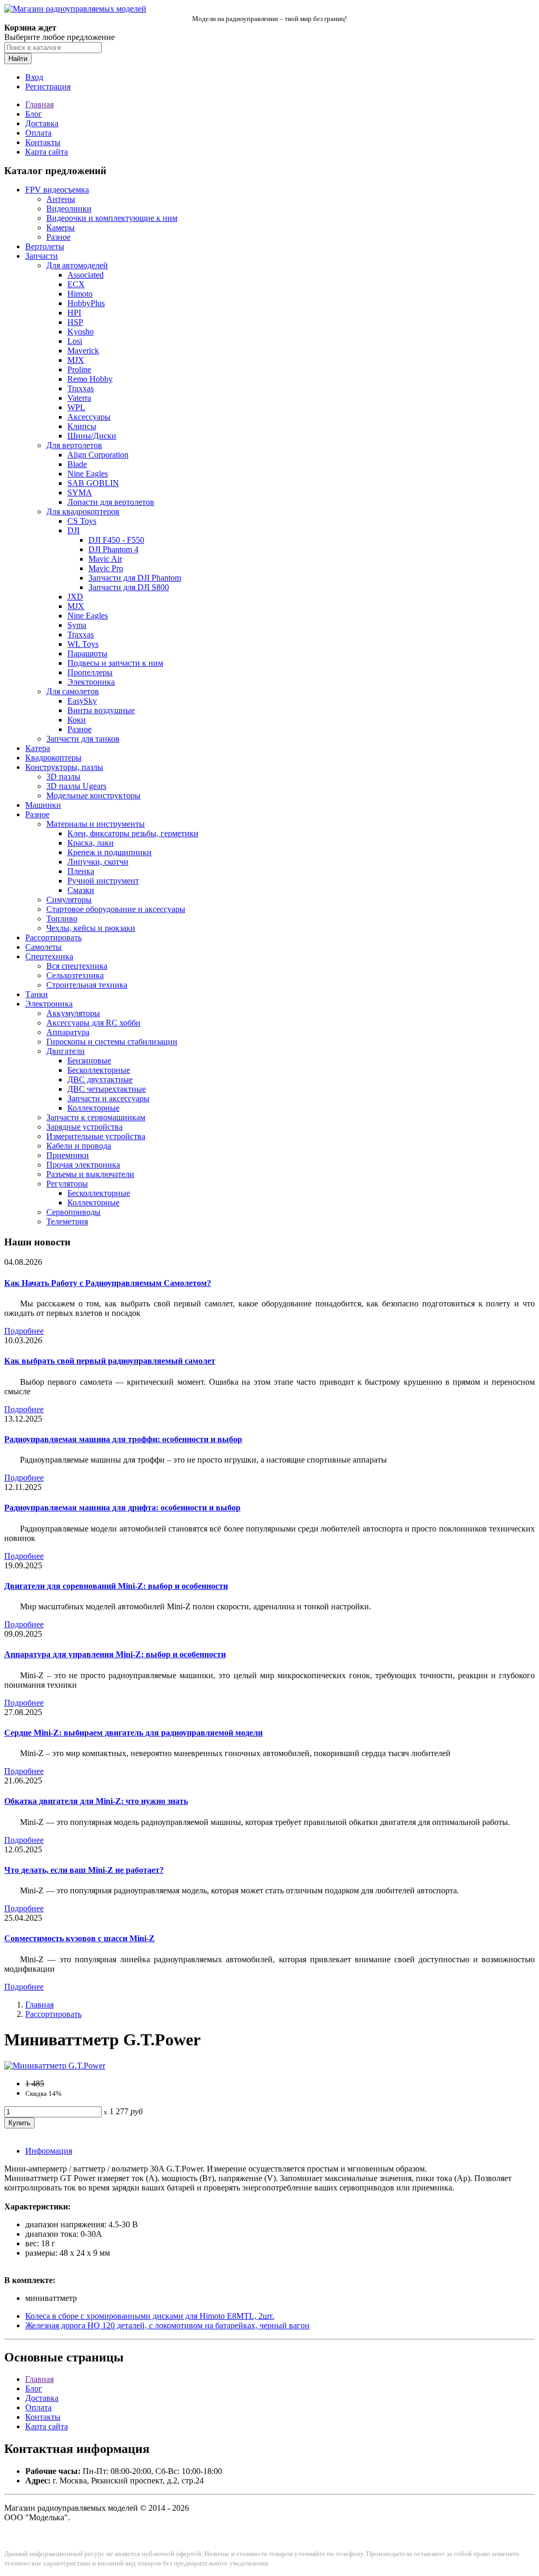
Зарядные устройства (84, 1127)
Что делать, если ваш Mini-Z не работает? (84, 1870)
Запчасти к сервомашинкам (96, 1117)
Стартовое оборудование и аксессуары (116, 909)
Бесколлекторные (99, 1070)
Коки (77, 720)
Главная (39, 104)
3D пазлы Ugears (76, 786)
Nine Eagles (88, 474)
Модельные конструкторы (93, 795)
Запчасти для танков (83, 739)
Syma (77, 625)
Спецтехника (49, 956)
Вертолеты (45, 246)
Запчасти (42, 256)
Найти (18, 59)
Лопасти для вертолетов (111, 502)
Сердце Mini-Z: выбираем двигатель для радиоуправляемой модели (133, 1733)
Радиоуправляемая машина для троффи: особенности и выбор (123, 1439)
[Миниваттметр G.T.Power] (55, 2066)
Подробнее (24, 1331)
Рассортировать (53, 937)
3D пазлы (63, 777)
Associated (86, 275)
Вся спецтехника (77, 966)
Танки (37, 994)
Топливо (62, 919)
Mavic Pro (106, 568)
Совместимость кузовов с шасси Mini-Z (79, 1938)
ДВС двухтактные (100, 1079)
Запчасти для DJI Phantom (135, 578)
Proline (79, 369)
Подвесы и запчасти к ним (115, 663)
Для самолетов (73, 691)
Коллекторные (93, 1108)
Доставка (42, 123)
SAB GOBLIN (93, 483)
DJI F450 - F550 (116, 540)
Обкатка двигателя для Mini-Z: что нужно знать (96, 1801)
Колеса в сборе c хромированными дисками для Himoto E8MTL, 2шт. (150, 2316)
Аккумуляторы (73, 1013)
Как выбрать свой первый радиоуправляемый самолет (110, 1361)
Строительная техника (87, 985)
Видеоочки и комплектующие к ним (112, 218)
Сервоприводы (73, 1212)
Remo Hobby (90, 379)
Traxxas (81, 388)
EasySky (82, 701)
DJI (73, 530)
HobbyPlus (86, 303)
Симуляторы (69, 900)
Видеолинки (69, 209)
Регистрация (48, 87)
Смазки (81, 890)
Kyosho (81, 332)
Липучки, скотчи (98, 862)
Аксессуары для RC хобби (93, 1023)
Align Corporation (98, 455)
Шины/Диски (92, 436)
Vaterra (79, 398)
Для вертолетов (74, 445)
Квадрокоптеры (53, 758)
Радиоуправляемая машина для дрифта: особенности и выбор (122, 1508)
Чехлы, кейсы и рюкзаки (91, 928)
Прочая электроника (83, 1165)
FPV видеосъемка (57, 190)
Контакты (43, 142)
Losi (75, 341)
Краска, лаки (91, 843)
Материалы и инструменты (96, 824)
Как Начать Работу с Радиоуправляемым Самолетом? (108, 1283)
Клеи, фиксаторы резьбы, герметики (133, 833)
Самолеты (43, 947)
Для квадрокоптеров (83, 511)
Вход (34, 77)
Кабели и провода (79, 1146)
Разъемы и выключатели (90, 1174)
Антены (61, 199)
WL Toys (83, 644)
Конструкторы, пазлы (64, 767)
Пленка (81, 871)
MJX (76, 360)
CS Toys (82, 521)
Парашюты (87, 653)
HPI (74, 313)
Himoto (80, 294)
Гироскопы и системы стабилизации (112, 1042)
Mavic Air (105, 559)
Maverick (83, 351)
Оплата (38, 133)
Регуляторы (67, 1184)
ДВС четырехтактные (107, 1089)
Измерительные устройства (96, 1136)
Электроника (91, 682)
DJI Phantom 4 (113, 549)
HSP (75, 322)
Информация (49, 2151)
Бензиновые (89, 1061)
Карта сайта (47, 152)
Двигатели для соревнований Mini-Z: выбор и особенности (116, 1586)
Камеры (61, 227)
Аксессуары (89, 417)
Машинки (43, 805)
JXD (75, 597)
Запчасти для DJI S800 (129, 587)
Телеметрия (67, 1221)
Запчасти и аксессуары (108, 1098)
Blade (77, 464)
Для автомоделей (77, 265)
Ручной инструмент (103, 881)
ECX (76, 284)
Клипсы (82, 426)
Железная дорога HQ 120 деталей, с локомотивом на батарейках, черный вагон (167, 2325)
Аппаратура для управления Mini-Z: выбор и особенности (115, 1654)
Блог (34, 114)
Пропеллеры (90, 672)
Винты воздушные (101, 710)
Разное (58, 237)
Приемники (68, 1155)
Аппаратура (68, 1032)
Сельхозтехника (75, 975)
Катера (38, 748)
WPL (76, 407)
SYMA (80, 493)
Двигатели (66, 1051)
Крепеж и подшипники (109, 852)
